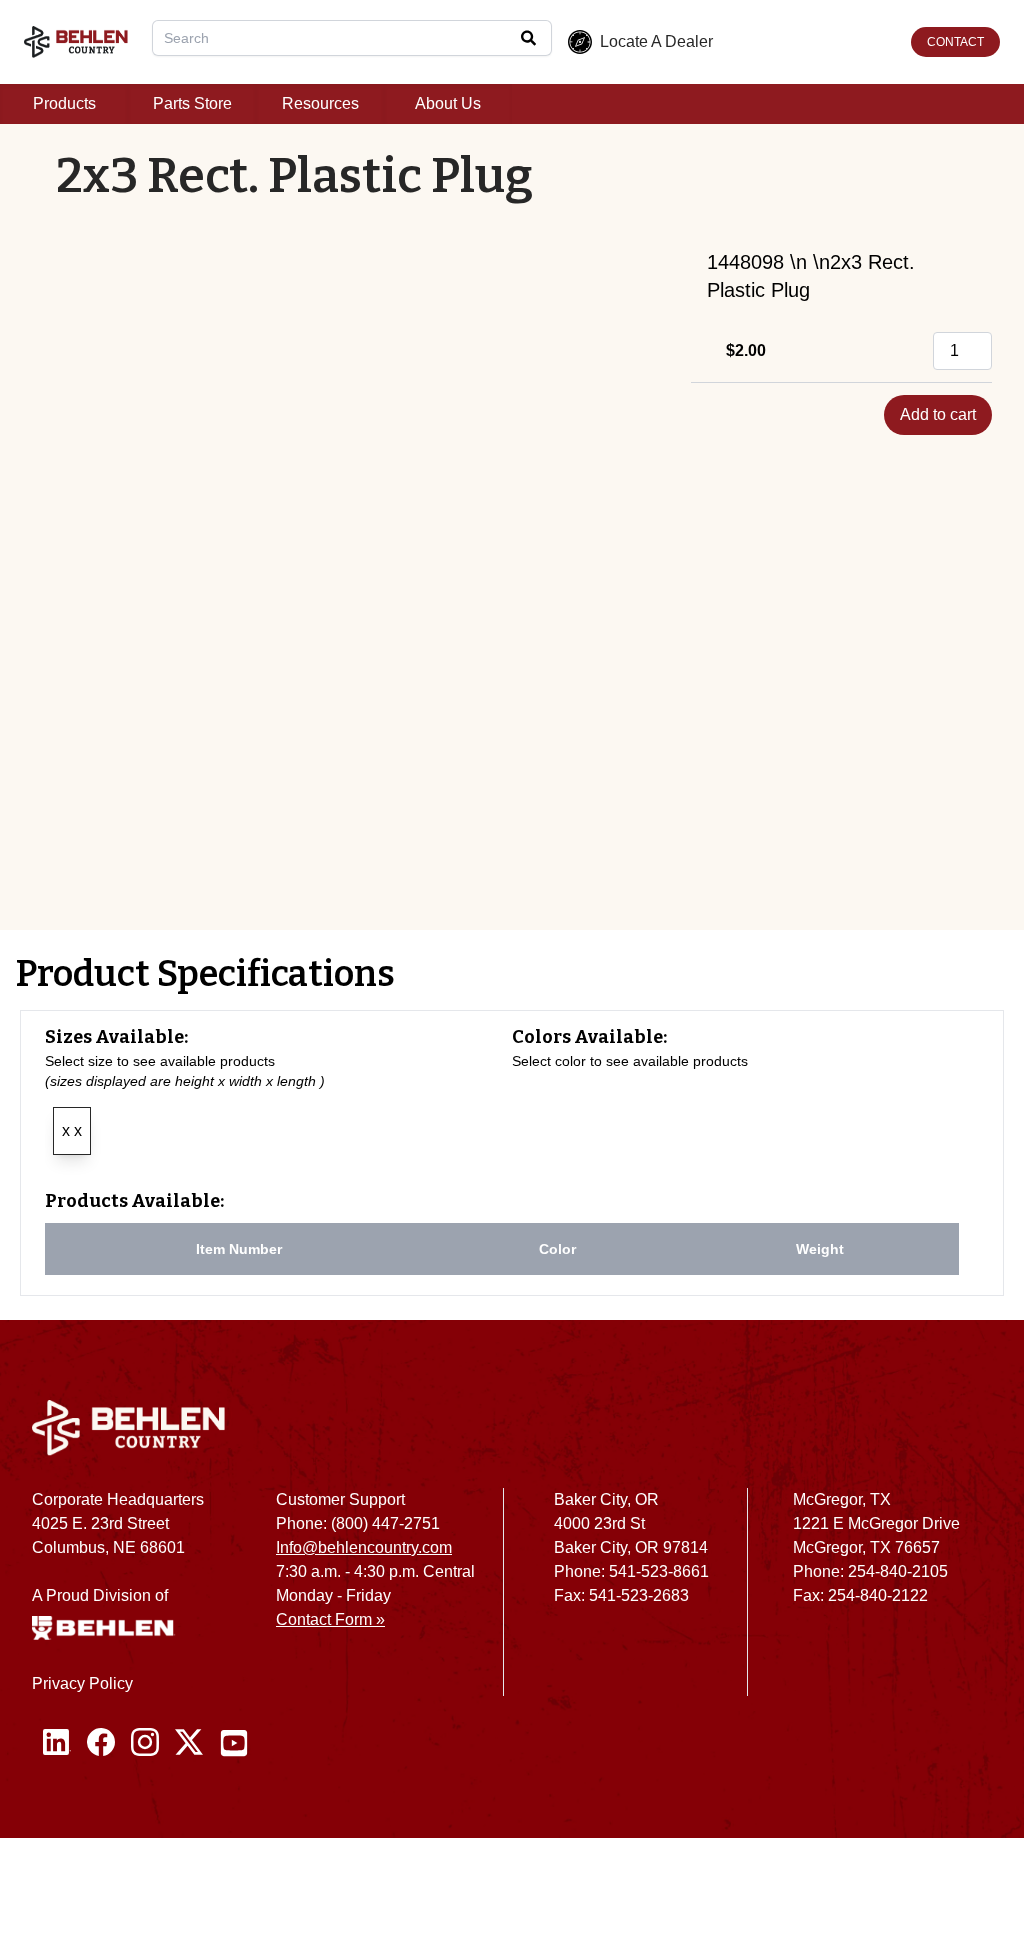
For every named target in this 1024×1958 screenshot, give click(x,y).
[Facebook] (101, 1743)
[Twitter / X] (189, 1743)
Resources (320, 103)
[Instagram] (145, 1743)
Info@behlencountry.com (364, 1547)
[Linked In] (57, 1743)
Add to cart (938, 414)
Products (64, 103)
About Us (448, 103)
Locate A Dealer (656, 41)
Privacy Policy (82, 1683)
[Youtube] (234, 1743)
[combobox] (352, 38)
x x (72, 1130)
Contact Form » (330, 1619)
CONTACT (955, 42)
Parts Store (192, 103)
